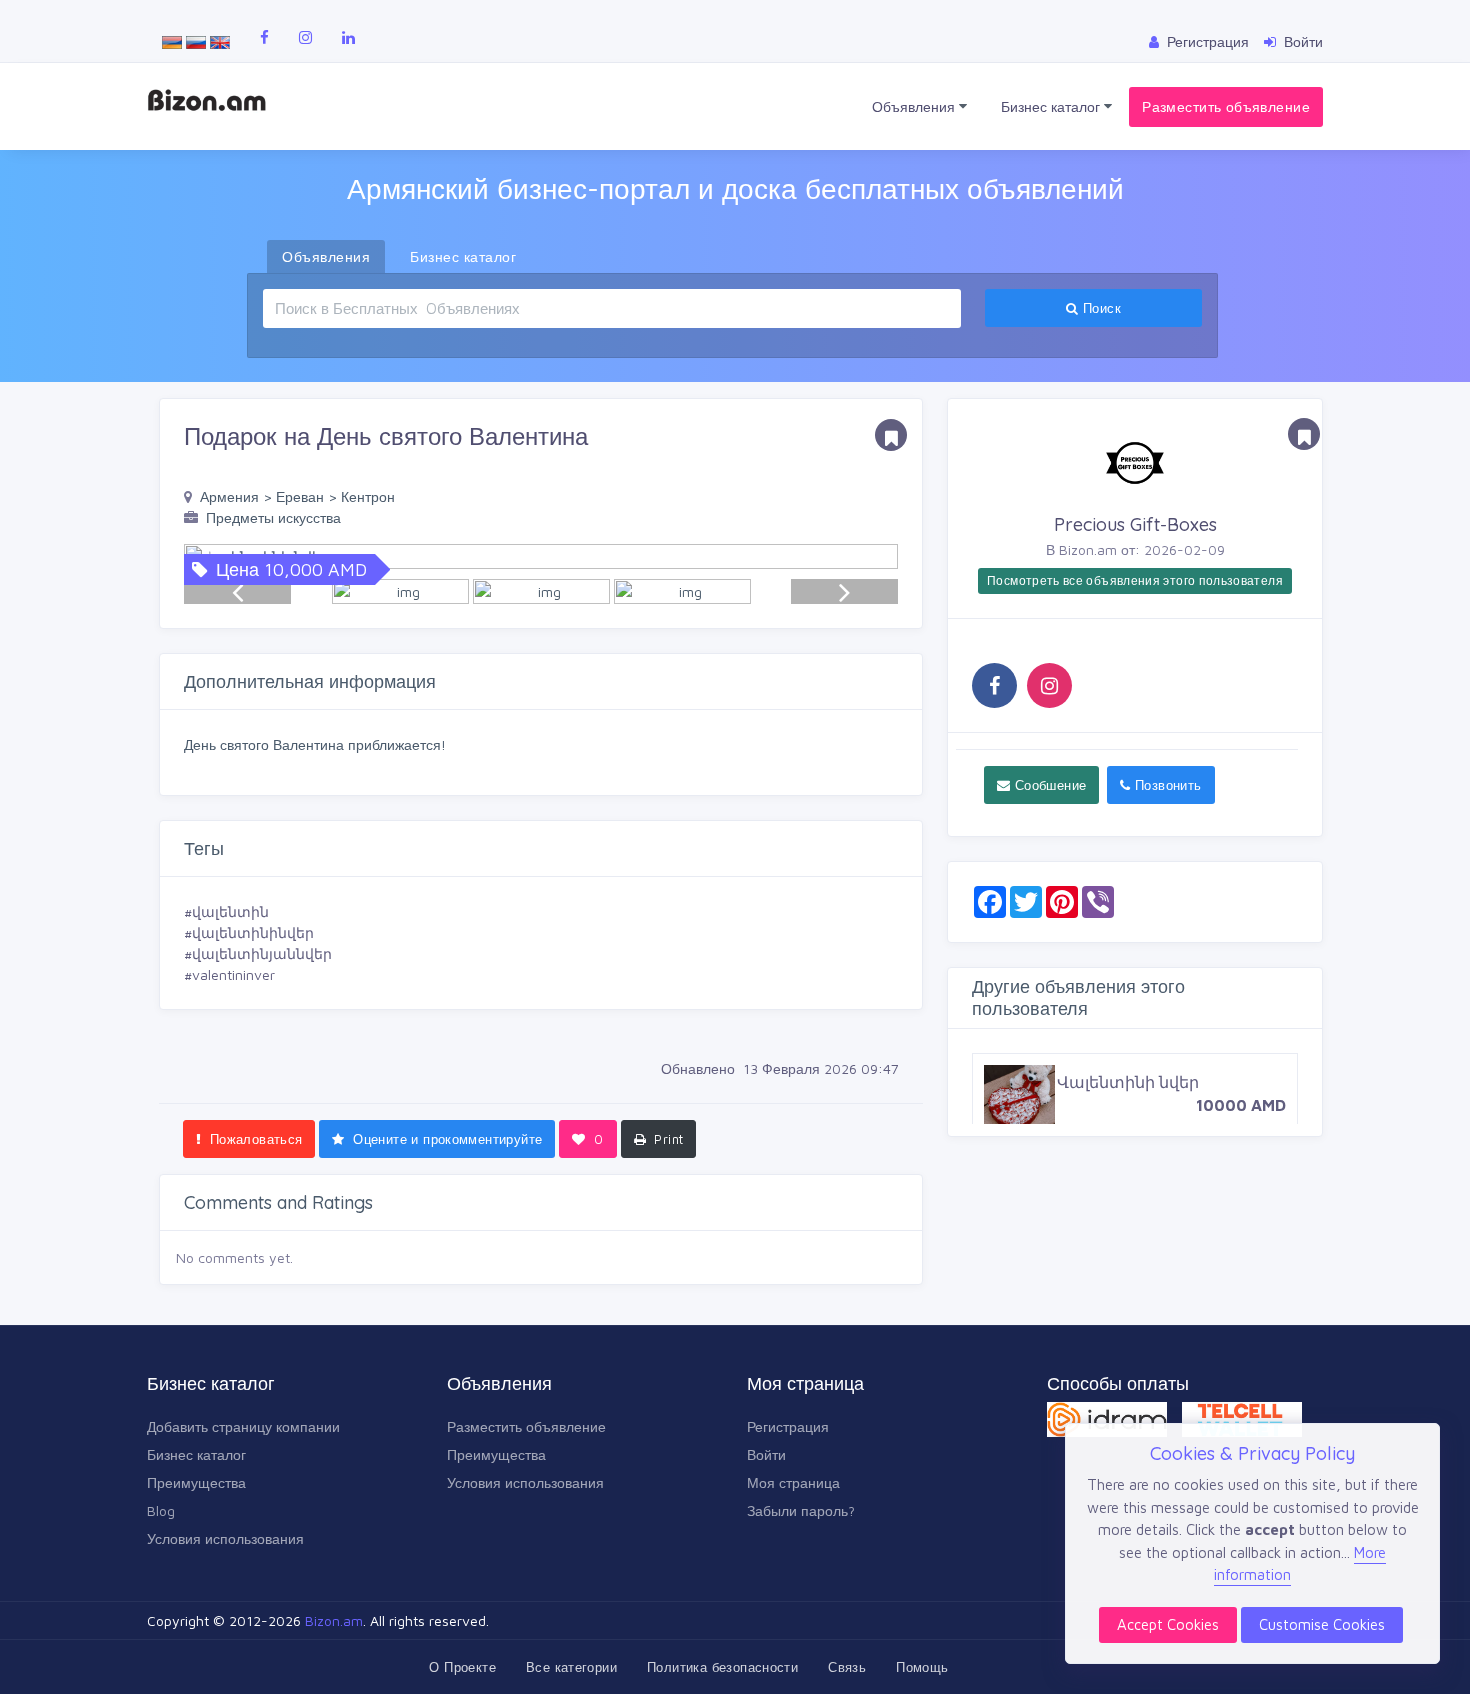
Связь (847, 1667)
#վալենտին (226, 911)
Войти (766, 1454)
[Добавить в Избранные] (891, 435)
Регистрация (788, 1426)
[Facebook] (994, 685)
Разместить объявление (1226, 106)
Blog (161, 1510)
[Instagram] (1049, 685)
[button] (873, 556)
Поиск (1100, 308)
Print (666, 1139)
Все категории (571, 1667)
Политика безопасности (722, 1667)
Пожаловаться (253, 1139)
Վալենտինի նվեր (1128, 1082)
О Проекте (462, 1667)
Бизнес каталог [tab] (463, 256)
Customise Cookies (1322, 1624)
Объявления (915, 106)
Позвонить (1166, 785)
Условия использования (225, 1538)
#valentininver (229, 974)
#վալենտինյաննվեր (258, 953)
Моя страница (793, 1482)
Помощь (922, 1667)
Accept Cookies (1168, 1624)
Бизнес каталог (1052, 106)
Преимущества (196, 1482)
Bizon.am (334, 1620)
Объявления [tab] (326, 256)
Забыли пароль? (801, 1510)
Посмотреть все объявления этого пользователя (1135, 580)
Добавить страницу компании (243, 1426)
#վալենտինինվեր (249, 932)
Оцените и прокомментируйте (446, 1139)
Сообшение (1048, 785)
